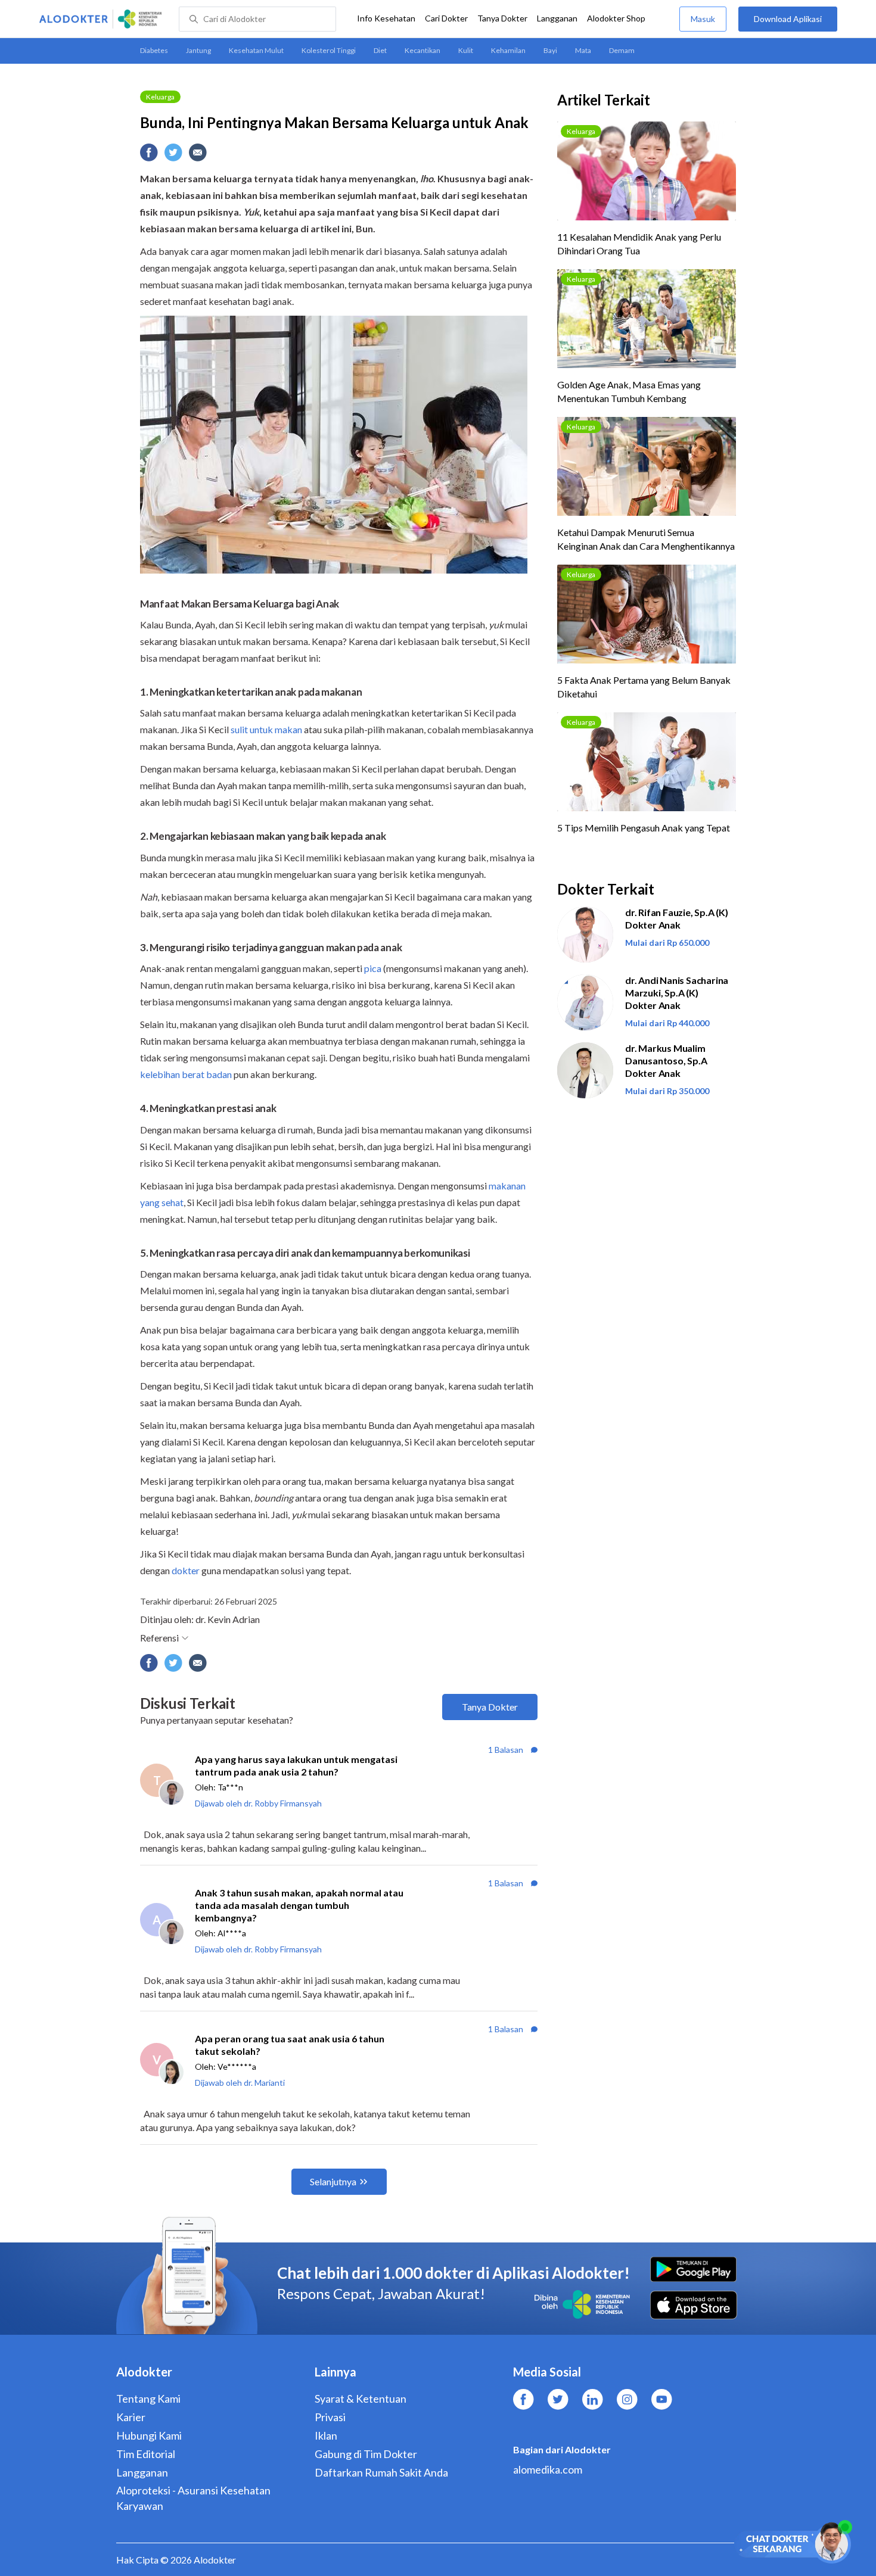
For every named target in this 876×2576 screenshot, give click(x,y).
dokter (186, 1570)
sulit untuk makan (266, 729)
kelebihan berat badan (186, 1074)
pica (373, 968)
